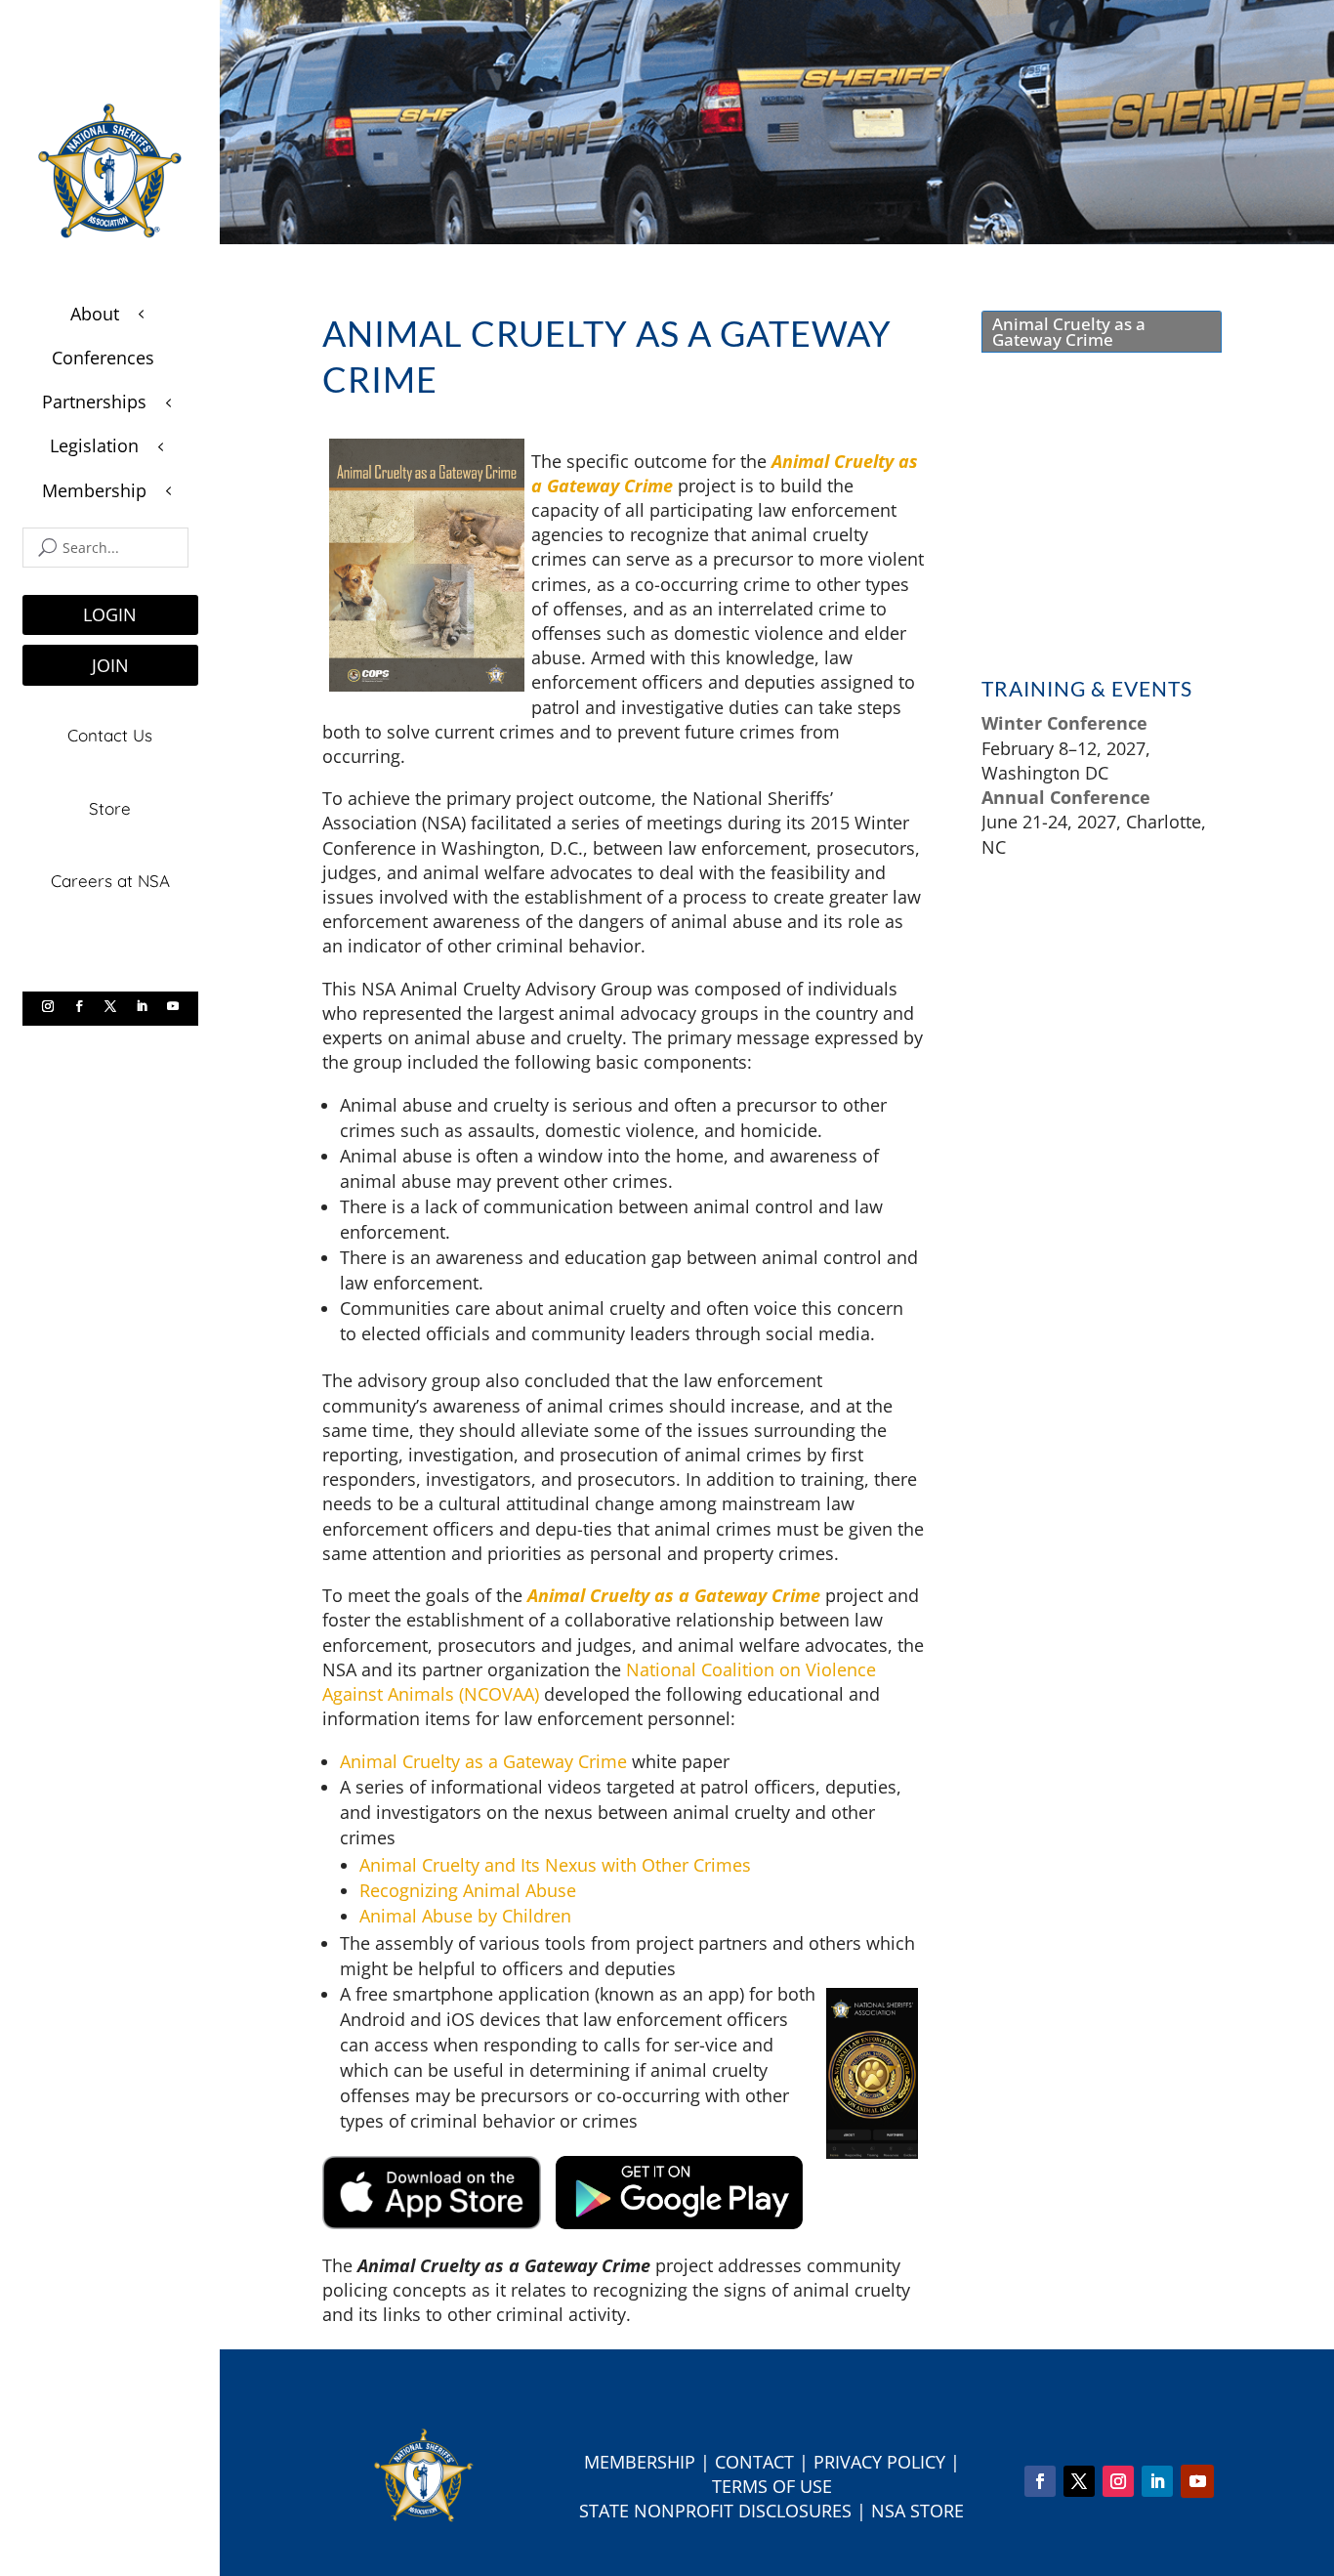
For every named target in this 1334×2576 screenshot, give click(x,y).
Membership (640, 2462)
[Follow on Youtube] (173, 1006)
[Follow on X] (110, 1006)
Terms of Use (772, 2486)
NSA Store (917, 2511)
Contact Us (110, 735)
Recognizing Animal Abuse (468, 1890)
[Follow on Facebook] (79, 1006)
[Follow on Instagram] (48, 1006)
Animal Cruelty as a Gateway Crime (483, 1761)
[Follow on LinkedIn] (142, 1006)
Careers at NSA (110, 881)
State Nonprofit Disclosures (715, 2511)
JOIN (110, 665)
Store (110, 808)
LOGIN (110, 614)
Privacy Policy (879, 2462)
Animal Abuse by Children (465, 1916)
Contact (754, 2462)
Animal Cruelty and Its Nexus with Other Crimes (555, 1865)
